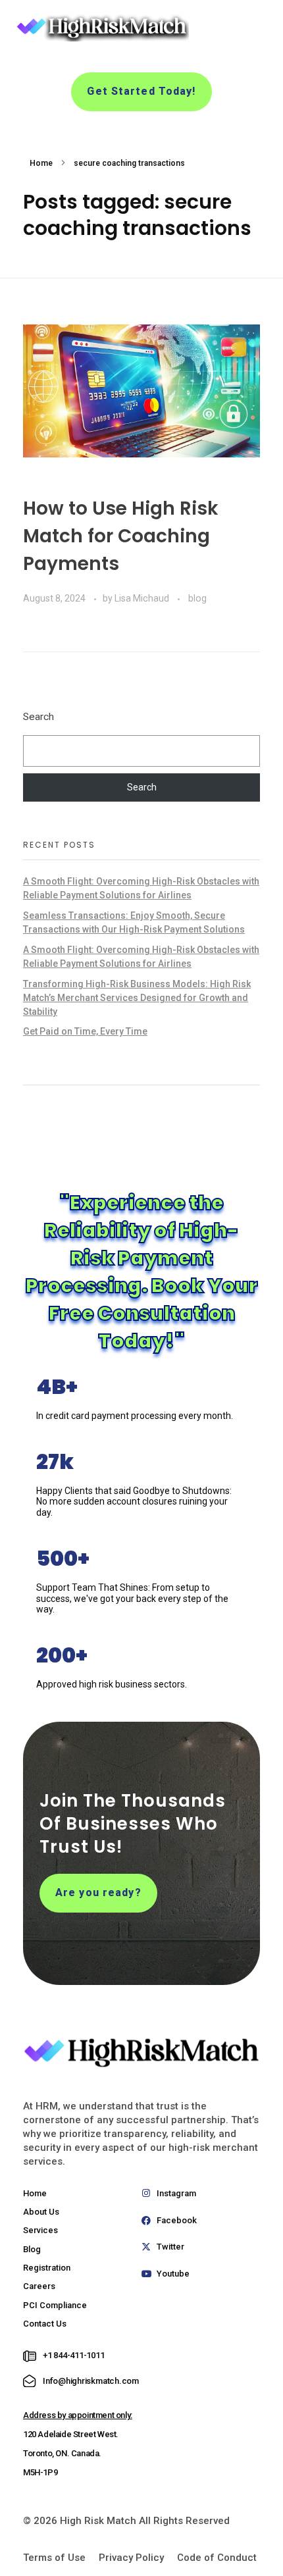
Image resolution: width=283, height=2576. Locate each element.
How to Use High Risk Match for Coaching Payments (121, 536)
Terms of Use (54, 2558)
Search (39, 717)
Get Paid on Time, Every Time (85, 1031)
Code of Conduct (217, 2558)
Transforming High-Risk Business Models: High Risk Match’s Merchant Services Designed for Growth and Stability (137, 998)
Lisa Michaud (143, 598)
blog (197, 598)
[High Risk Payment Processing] (101, 27)
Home (41, 163)
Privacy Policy (131, 2558)
